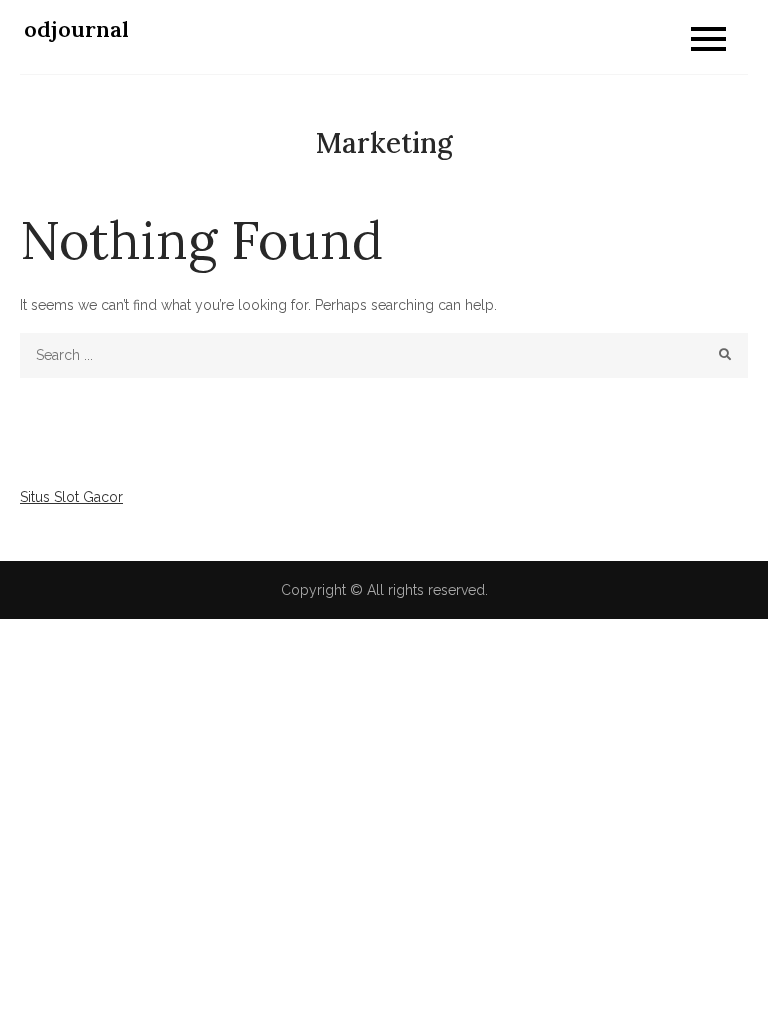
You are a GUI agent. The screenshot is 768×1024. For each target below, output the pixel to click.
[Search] (725, 355)
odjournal (76, 29)
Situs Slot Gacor (71, 497)
